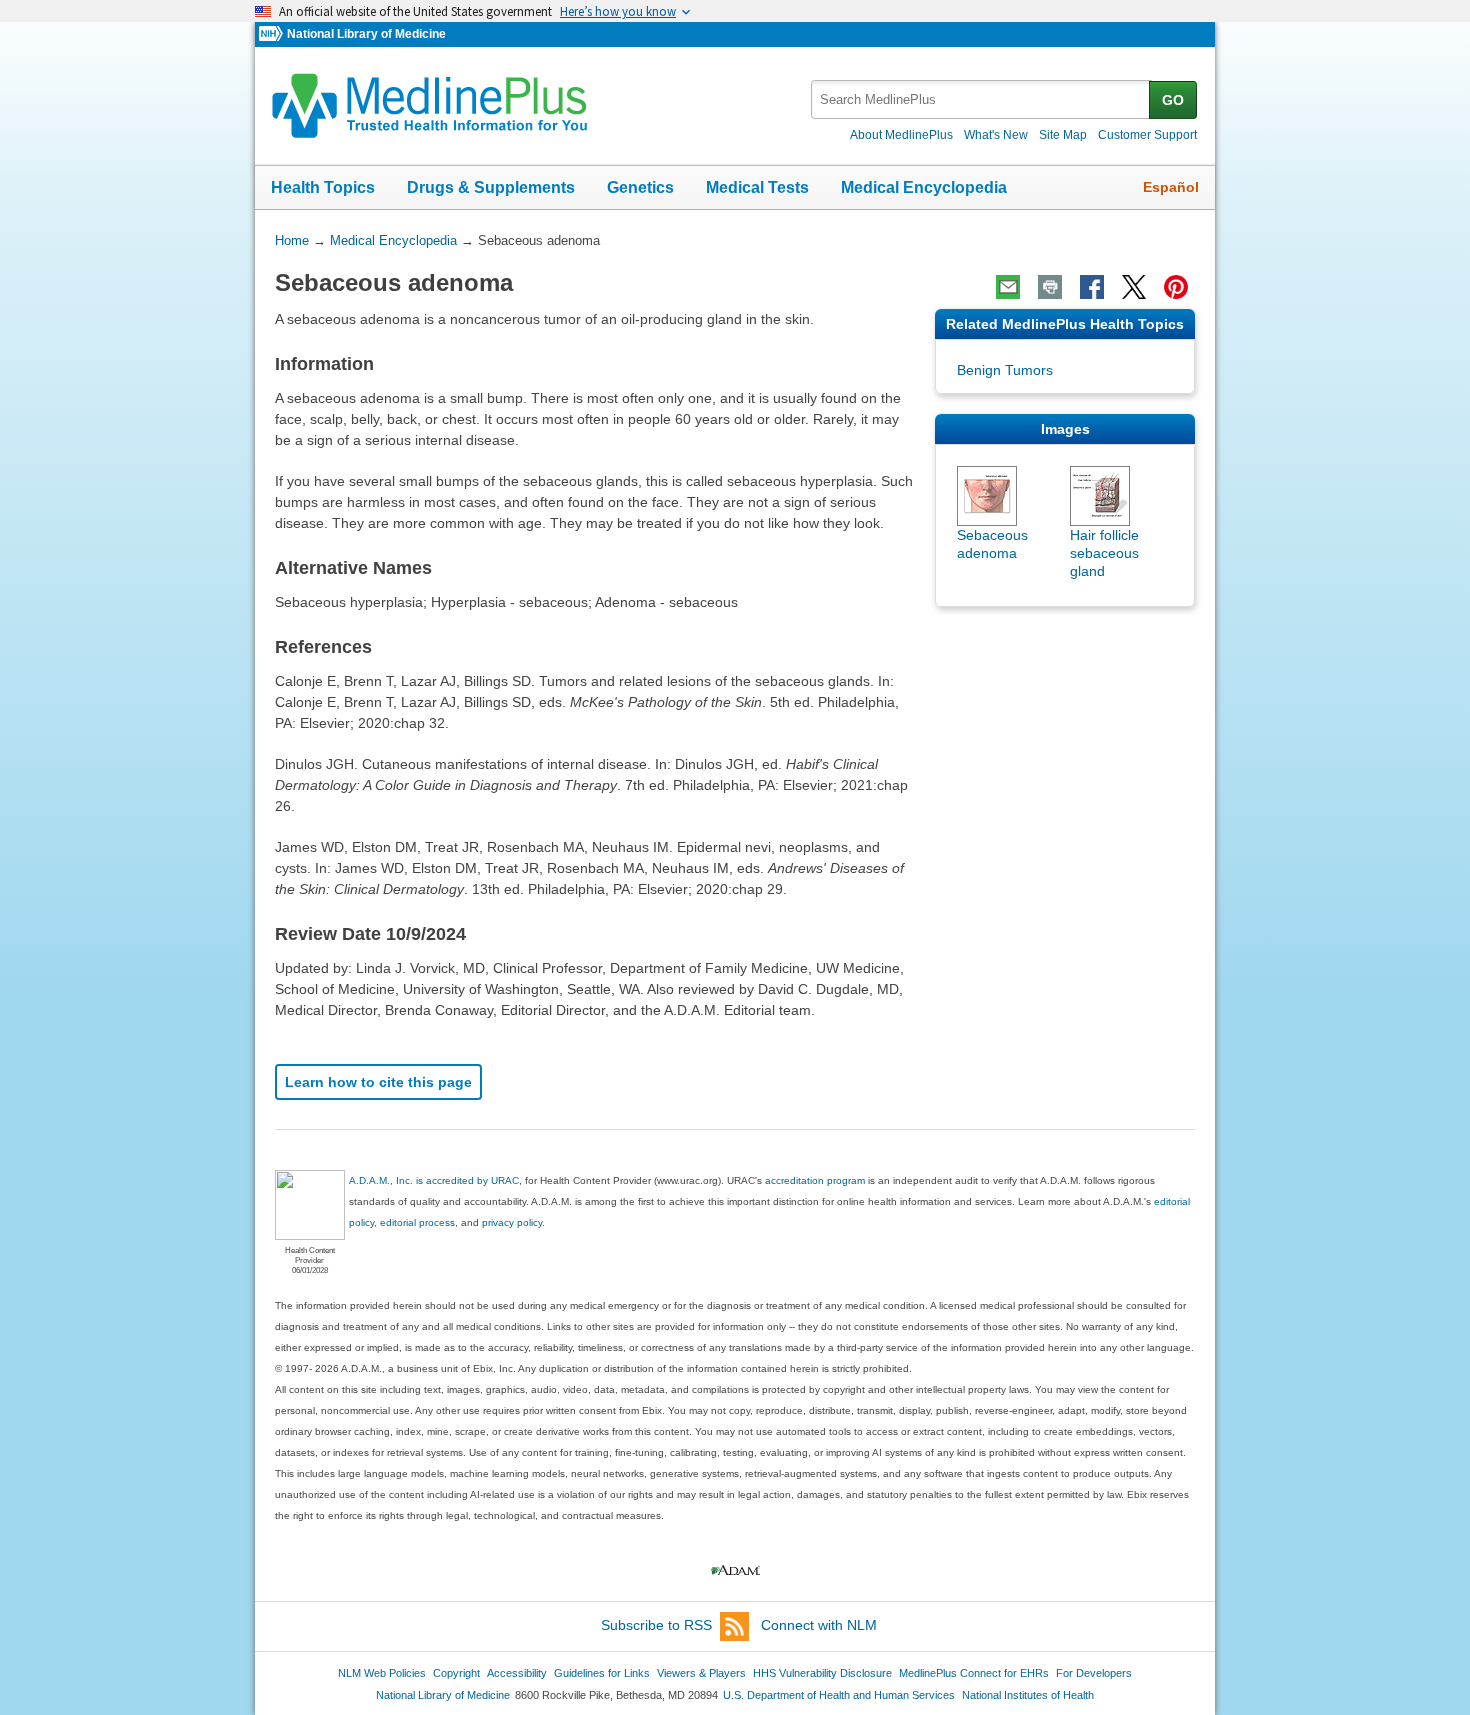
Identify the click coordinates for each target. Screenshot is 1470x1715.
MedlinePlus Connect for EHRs (974, 1673)
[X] (1134, 287)
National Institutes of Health (1028, 1695)
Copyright (456, 1673)
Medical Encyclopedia (924, 187)
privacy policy (512, 1222)
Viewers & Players (701, 1673)
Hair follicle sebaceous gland (1104, 553)
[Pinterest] (1176, 287)
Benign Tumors (1005, 370)
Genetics (640, 187)
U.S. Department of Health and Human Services (839, 1695)
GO (1173, 100)
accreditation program (815, 1180)
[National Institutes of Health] (273, 34)
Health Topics (323, 187)
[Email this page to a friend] (1008, 287)
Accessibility (517, 1673)
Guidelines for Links (602, 1673)
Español (1171, 187)
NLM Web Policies (382, 1673)
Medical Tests (757, 187)
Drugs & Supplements (491, 187)
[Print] (1050, 287)
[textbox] (981, 99)
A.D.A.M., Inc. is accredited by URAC (434, 1180)
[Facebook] (1092, 287)
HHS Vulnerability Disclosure (822, 1673)
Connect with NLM (819, 1625)
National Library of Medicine (366, 34)
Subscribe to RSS (656, 1625)
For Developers (1094, 1673)
